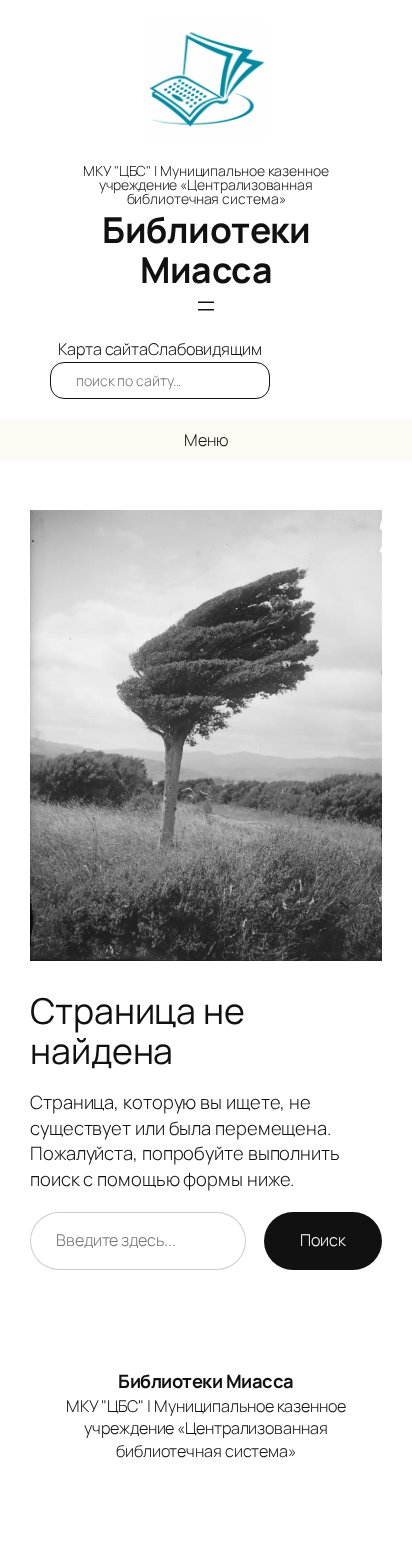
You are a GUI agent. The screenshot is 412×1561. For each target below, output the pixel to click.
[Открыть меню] (206, 306)
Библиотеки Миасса (206, 249)
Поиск (323, 1240)
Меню (206, 440)
